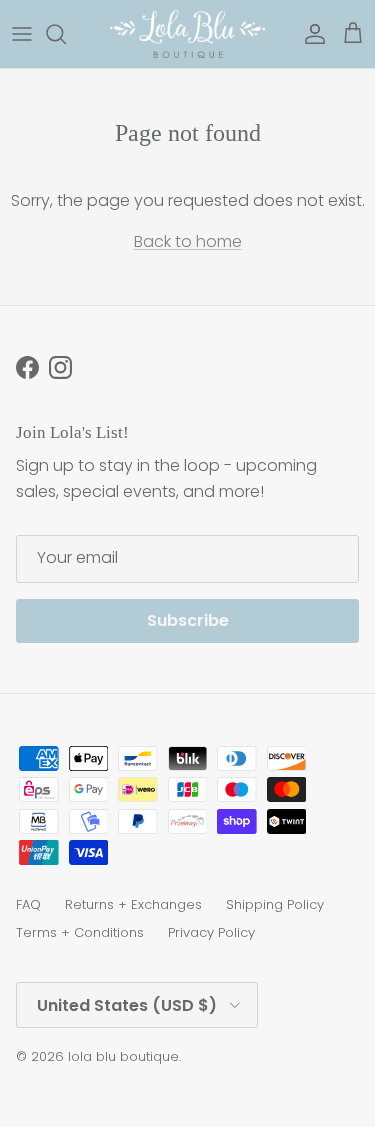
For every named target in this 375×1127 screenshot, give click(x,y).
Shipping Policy (275, 904)
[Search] (66, 34)
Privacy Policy (211, 932)
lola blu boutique (123, 1056)
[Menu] (22, 34)
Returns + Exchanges (133, 904)
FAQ (28, 904)
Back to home (188, 241)
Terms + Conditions (80, 932)
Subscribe (188, 620)
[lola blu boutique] (187, 34)
